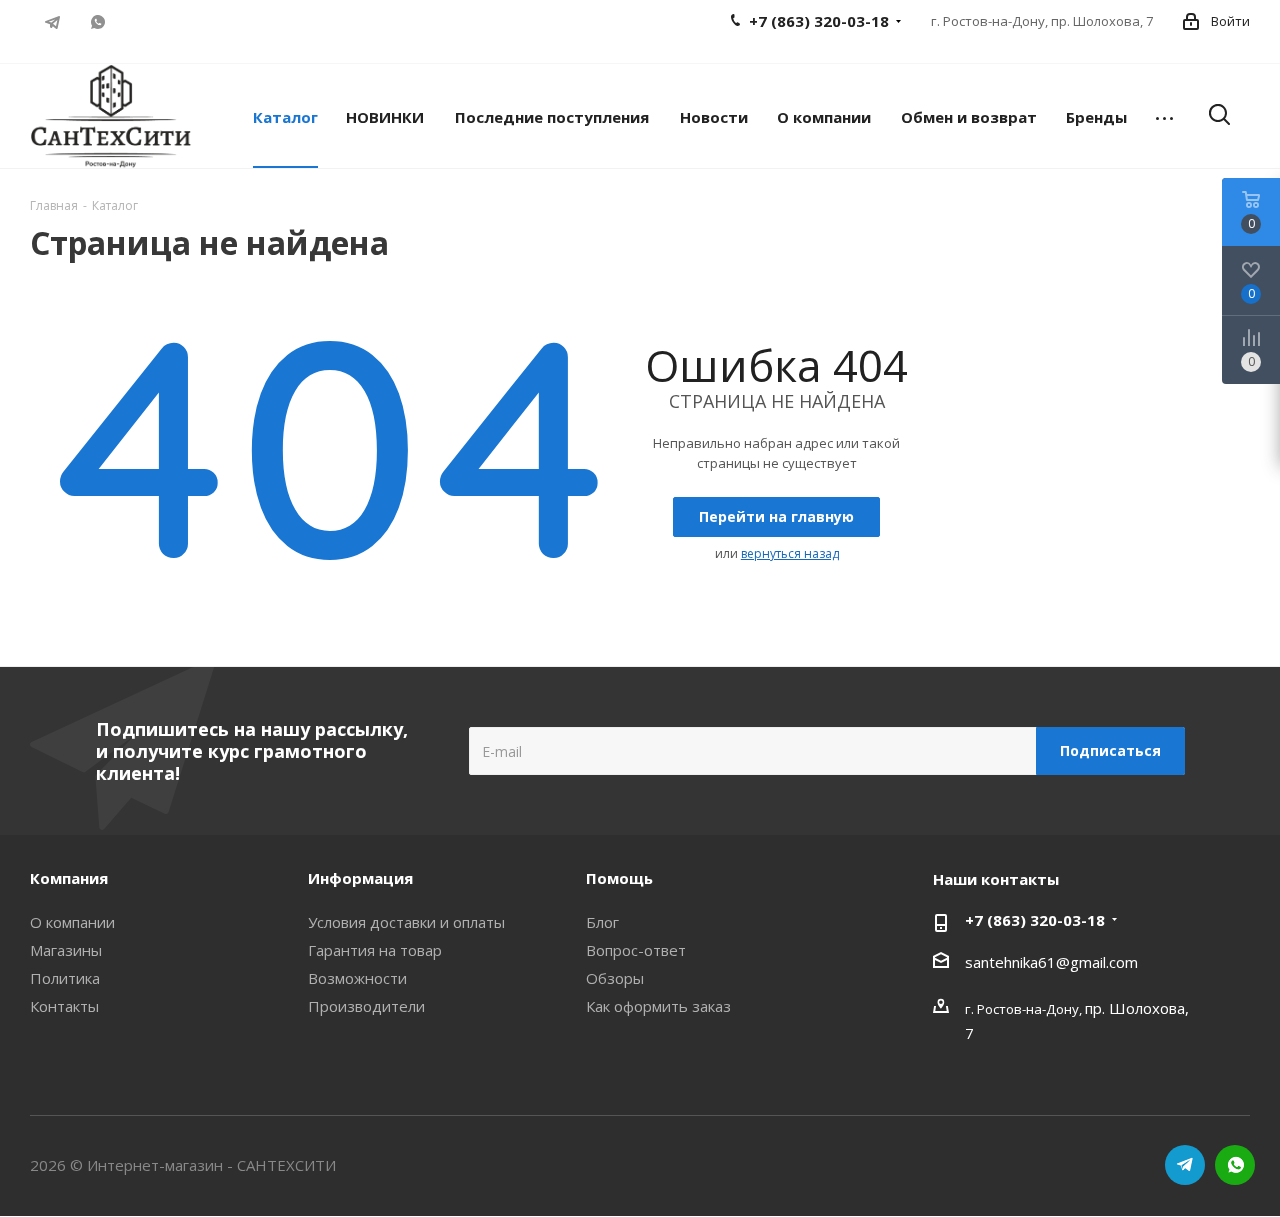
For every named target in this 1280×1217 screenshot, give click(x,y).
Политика (65, 978)
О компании (72, 922)
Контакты (64, 1006)
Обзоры (615, 978)
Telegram (52, 22)
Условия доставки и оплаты (406, 922)
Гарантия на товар (375, 950)
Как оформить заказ (658, 1006)
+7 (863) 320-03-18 (1035, 920)
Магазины (66, 950)
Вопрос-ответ (636, 950)
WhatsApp (97, 22)
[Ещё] (1164, 116)
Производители (366, 1006)
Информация (360, 878)
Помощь (619, 878)
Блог (602, 922)
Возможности (357, 978)
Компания (69, 878)
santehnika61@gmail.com (1051, 962)
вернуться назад (790, 553)
